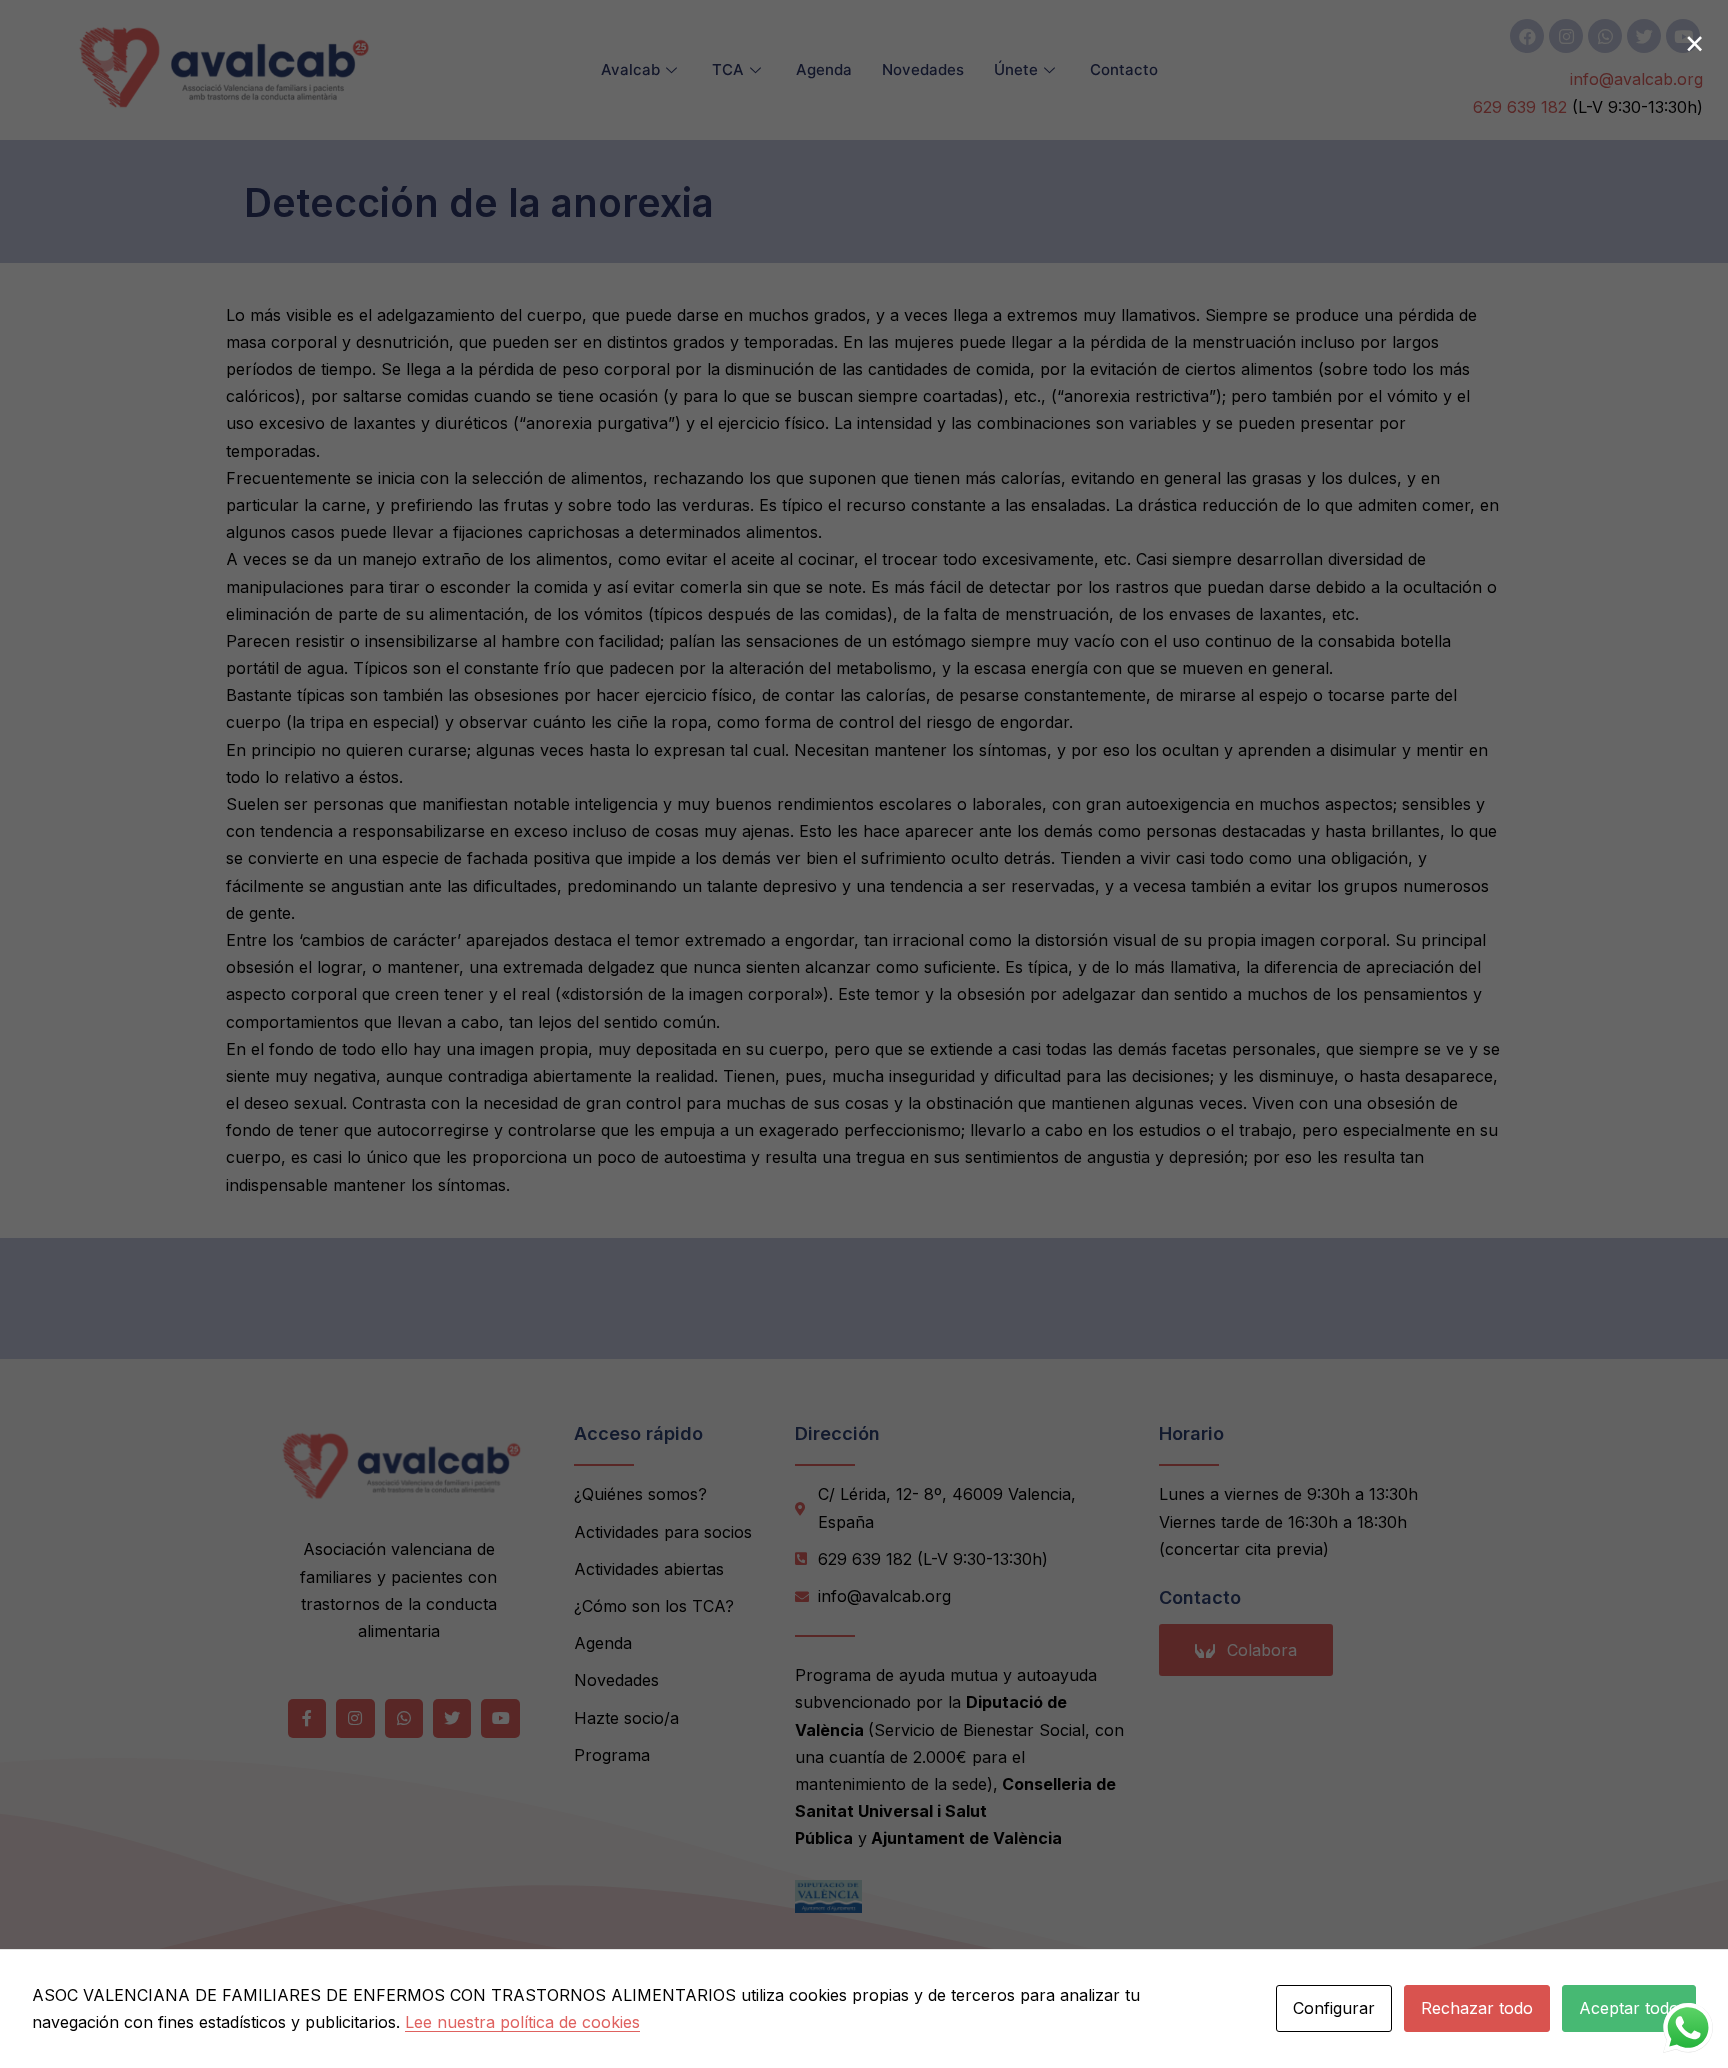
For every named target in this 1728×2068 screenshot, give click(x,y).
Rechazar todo (1477, 2008)
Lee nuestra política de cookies (522, 2022)
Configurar (1334, 2008)
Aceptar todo (1629, 2008)
